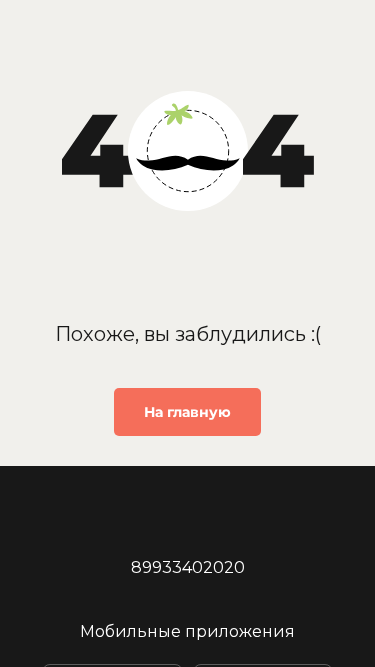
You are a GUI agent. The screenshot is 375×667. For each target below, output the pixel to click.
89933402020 (188, 567)
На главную (187, 412)
